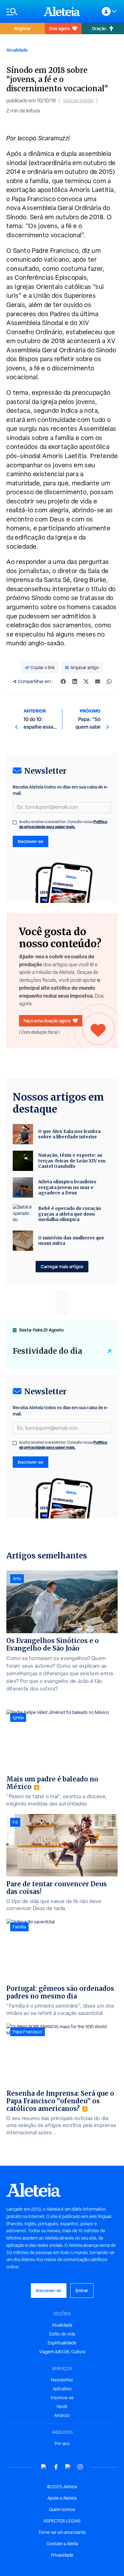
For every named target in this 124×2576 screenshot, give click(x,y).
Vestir (62, 2407)
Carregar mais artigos (62, 1266)
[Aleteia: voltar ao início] (62, 11)
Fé (15, 1822)
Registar (22, 28)
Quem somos (62, 2509)
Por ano (62, 2444)
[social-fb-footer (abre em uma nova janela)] (56, 2467)
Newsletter (62, 2380)
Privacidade (62, 2555)
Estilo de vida (62, 2334)
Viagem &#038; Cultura (62, 2352)
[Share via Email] (98, 681)
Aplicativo (62, 2389)
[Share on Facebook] (63, 681)
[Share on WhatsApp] (109, 681)
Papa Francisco (28, 2032)
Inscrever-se (31, 841)
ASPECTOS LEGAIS (62, 2521)
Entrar (82, 2290)
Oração (99, 28)
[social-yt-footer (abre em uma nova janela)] (44, 2467)
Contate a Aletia (62, 2544)
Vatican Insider (78, 101)
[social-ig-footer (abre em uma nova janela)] (80, 2467)
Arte (17, 1579)
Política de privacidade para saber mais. (63, 824)
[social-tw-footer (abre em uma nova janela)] (68, 2467)
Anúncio (62, 2415)
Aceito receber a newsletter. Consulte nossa (63, 824)
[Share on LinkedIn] (75, 681)
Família (19, 1927)
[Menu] (22, 12)
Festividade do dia (48, 1351)
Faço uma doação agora (47, 1021)
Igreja (18, 1717)
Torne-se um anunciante (62, 2532)
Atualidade (17, 50)
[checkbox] (15, 822)
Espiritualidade (62, 2343)
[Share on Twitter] (86, 681)
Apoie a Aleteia (62, 2498)
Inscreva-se (62, 2398)
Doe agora (59, 28)
